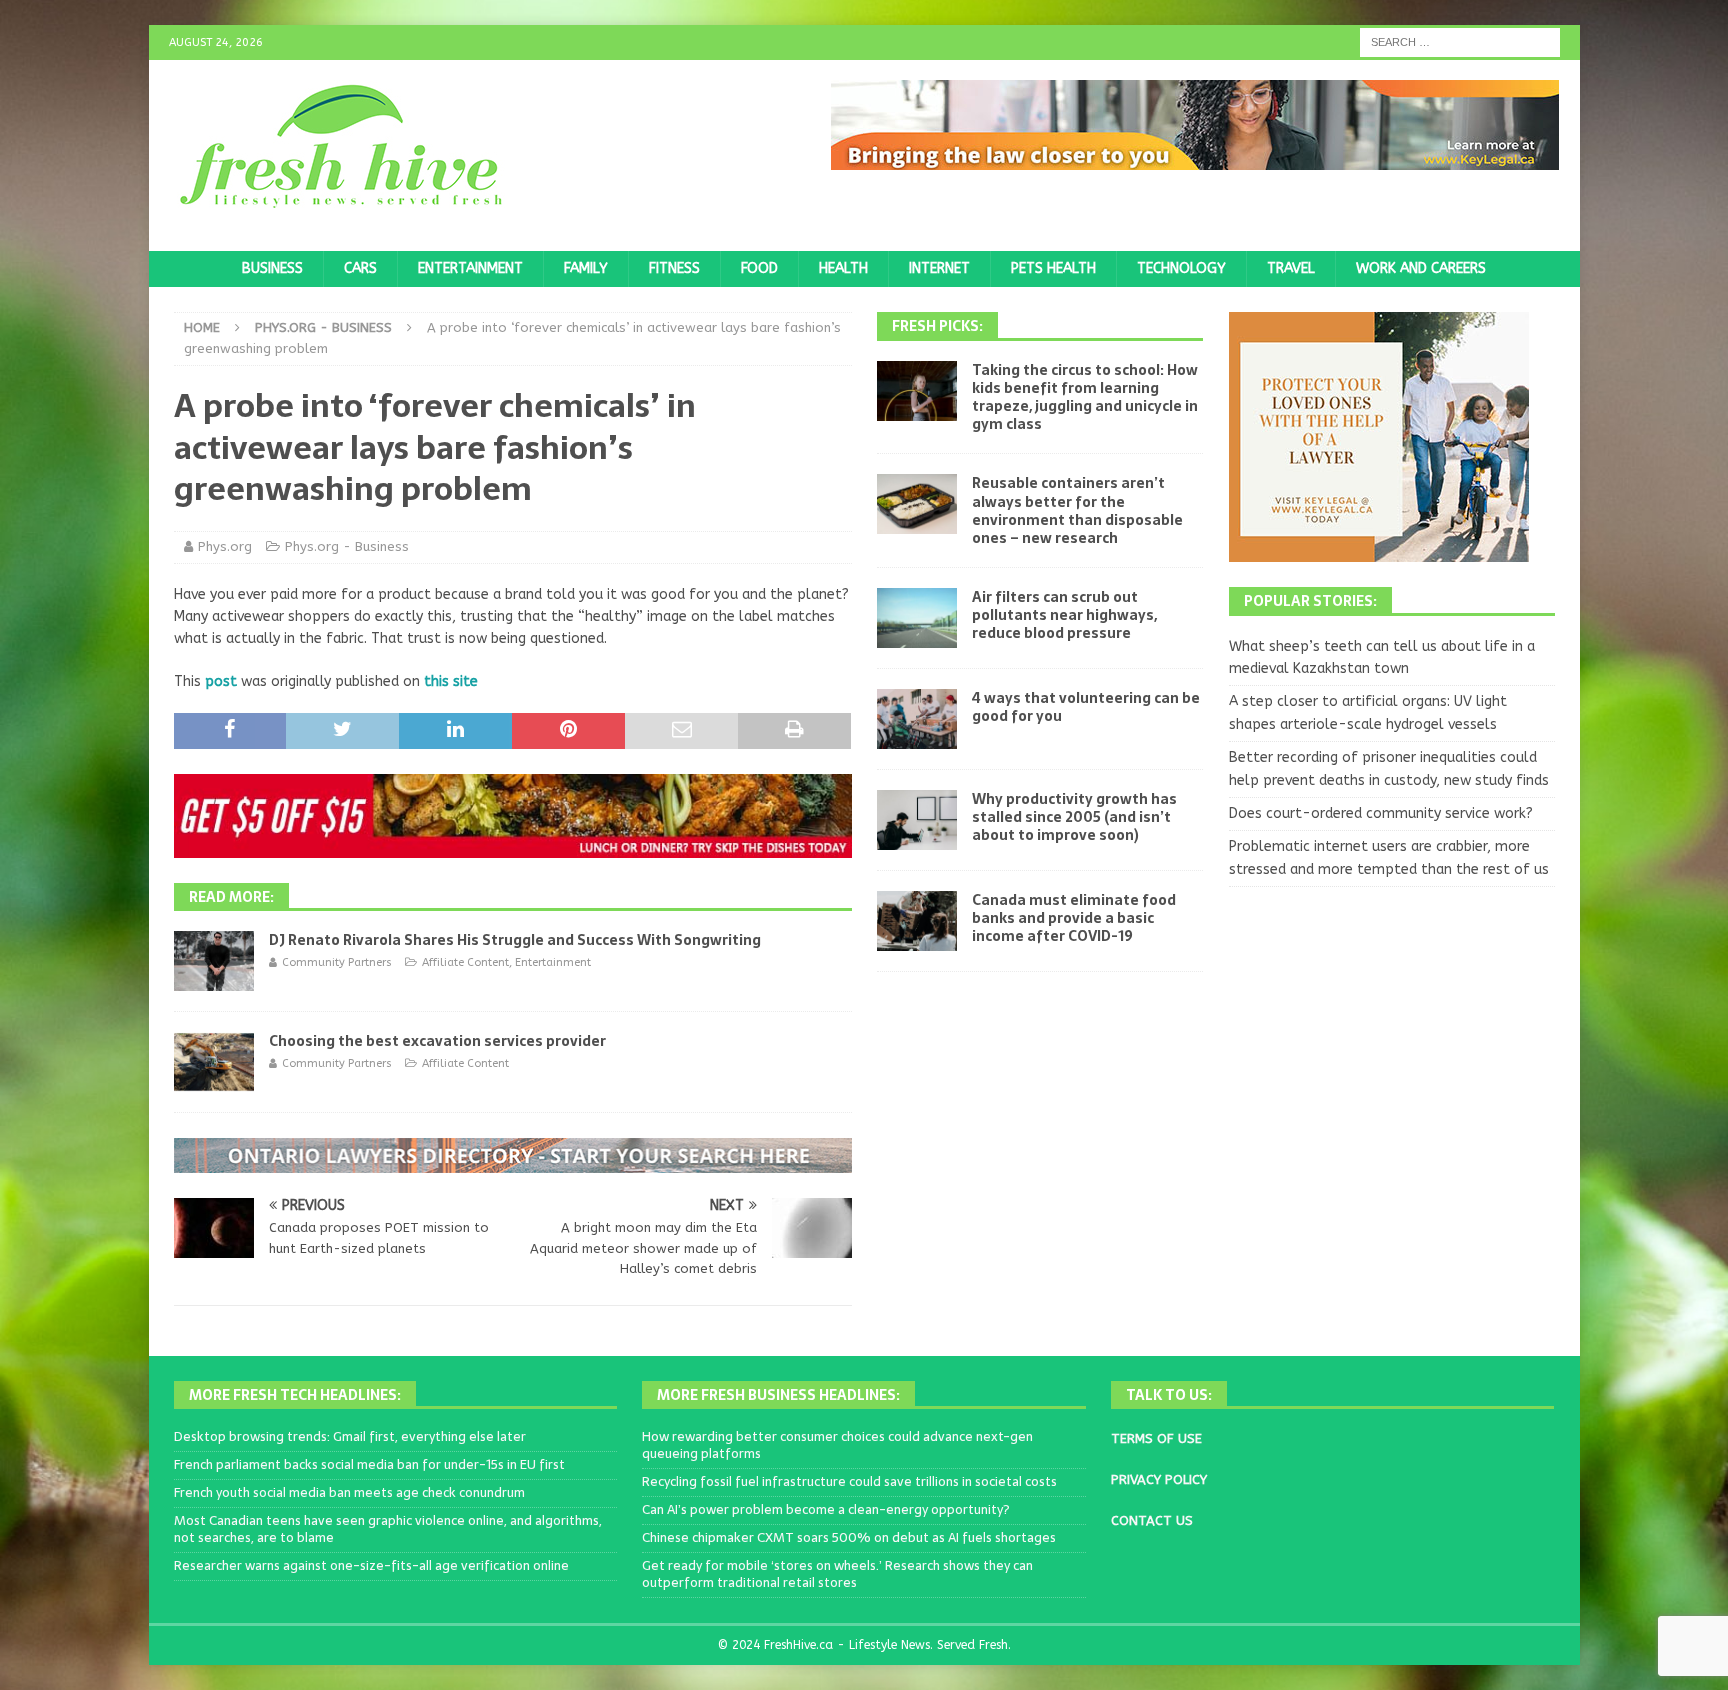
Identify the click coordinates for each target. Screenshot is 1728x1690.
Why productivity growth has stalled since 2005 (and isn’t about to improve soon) (1074, 817)
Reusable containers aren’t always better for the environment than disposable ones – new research (1077, 510)
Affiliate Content (465, 962)
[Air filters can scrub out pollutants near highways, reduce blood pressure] (917, 618)
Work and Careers (1421, 268)
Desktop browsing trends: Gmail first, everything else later (350, 1436)
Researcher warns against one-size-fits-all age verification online (371, 1565)
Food (759, 268)
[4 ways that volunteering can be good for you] (917, 719)
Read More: (231, 897)
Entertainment (470, 268)
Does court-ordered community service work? (1381, 813)
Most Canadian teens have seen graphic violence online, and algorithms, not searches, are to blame (388, 1529)
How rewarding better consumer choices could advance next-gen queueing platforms (837, 1445)
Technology (1181, 268)
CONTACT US (1152, 1520)
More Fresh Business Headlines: (778, 1395)
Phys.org (225, 546)
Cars (360, 268)
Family (586, 268)
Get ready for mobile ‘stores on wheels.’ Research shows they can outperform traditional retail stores (837, 1574)
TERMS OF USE (1156, 1438)
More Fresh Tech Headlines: (295, 1395)
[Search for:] (1460, 41)
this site (451, 681)
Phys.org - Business (347, 546)
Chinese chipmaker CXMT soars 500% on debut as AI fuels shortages (849, 1537)
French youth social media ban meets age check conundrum (349, 1492)
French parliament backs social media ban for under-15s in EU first (369, 1464)
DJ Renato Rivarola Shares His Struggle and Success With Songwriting (515, 940)
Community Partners (337, 962)
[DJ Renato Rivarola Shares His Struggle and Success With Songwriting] (214, 961)
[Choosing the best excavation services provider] (214, 1062)
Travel (1291, 268)
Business (272, 268)
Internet (939, 268)
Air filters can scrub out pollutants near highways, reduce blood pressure (1064, 615)
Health (843, 268)
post (221, 681)
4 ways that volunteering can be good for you (1086, 707)
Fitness (674, 268)
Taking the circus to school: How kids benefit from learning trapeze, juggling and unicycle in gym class (1085, 397)
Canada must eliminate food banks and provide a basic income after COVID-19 (1074, 918)
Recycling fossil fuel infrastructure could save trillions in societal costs (849, 1481)
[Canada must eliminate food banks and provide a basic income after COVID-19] (917, 921)
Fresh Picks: (937, 326)
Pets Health (1053, 268)
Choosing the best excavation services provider (437, 1041)
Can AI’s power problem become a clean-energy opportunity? (826, 1509)
